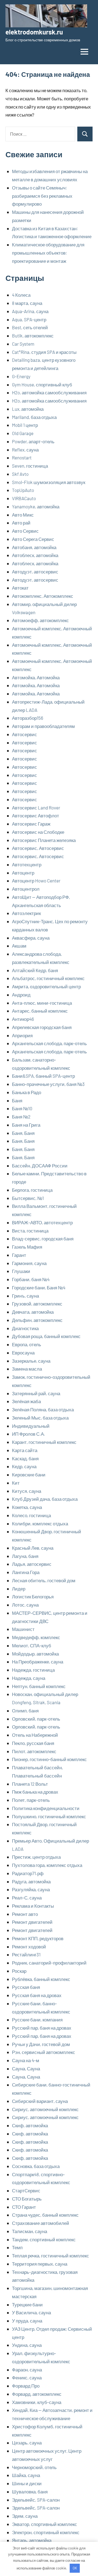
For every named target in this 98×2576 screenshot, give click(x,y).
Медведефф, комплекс (36, 1637)
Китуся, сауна (27, 1491)
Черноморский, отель (34, 2467)
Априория (22, 1035)
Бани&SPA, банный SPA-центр (43, 1076)
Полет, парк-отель (31, 1800)
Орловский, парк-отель (36, 1719)
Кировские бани (29, 1475)
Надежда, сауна (29, 1678)
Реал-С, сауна (27, 1898)
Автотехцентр (27, 864)
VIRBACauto (24, 498)
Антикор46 (23, 1019)
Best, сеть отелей (30, 327)
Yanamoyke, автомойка (36, 506)
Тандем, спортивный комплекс (44, 2239)
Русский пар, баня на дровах (42, 2028)
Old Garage (23, 433)
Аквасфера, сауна (31, 938)
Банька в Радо (27, 1092)
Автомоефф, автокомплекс (40, 620)
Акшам (19, 946)
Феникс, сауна (27, 2377)
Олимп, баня (25, 1710)
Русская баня (26, 1987)
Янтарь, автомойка (32, 2540)
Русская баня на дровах (37, 1995)
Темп (17, 2247)
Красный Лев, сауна (33, 1548)
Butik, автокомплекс (33, 336)
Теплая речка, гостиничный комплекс (50, 2256)
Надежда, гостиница (33, 1670)
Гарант (19, 1255)
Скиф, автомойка (30, 2125)
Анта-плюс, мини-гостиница (42, 1003)
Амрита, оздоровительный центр (46, 986)
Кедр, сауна (24, 1466)
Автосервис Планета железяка (44, 840)
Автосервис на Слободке (38, 832)
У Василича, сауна (31, 2312)
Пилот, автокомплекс (34, 1751)
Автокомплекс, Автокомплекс (43, 596)
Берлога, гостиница (32, 1190)
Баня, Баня (23, 1133)
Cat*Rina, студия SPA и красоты (44, 352)
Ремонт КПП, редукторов (38, 1938)
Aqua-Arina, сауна (30, 311)
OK (75, 2568)
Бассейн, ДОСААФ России (40, 1165)
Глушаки (21, 1271)
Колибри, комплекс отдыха (40, 1523)
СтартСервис (26, 2190)
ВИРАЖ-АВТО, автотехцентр (42, 1222)
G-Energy (21, 376)
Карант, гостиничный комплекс (44, 1442)
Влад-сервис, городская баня (43, 1239)
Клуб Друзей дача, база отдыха (45, 1499)
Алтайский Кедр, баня (35, 970)
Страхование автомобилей (41, 2223)
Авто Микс (23, 515)
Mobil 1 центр (25, 425)
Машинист (23, 1629)
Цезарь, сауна (27, 2443)
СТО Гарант (24, 2207)
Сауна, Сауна (26, 2068)
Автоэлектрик (26, 913)
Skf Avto (20, 474)
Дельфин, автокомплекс (37, 1320)
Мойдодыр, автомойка (35, 1654)
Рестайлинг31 (26, 1954)
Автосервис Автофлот (36, 815)
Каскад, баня (25, 1458)
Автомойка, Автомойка (36, 677)
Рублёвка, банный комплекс (41, 1979)
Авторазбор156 (28, 718)
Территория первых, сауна (40, 2264)
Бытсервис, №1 (28, 1198)
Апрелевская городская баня (42, 1027)
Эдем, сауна (25, 2516)
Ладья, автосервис (32, 1564)
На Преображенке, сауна (38, 1662)
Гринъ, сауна (25, 1296)
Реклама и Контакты (33, 1906)
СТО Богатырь (27, 2199)
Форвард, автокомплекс (37, 2394)
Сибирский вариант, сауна (40, 2101)
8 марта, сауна (27, 303)
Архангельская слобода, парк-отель (49, 1043)
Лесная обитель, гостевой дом (44, 1580)
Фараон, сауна (27, 2370)
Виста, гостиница (30, 1231)
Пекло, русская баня (33, 1743)
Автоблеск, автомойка (35, 555)
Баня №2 (21, 1117)
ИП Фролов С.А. (29, 1434)
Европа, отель (27, 1344)
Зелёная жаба (26, 1401)
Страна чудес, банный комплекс (45, 2215)
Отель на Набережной (35, 1735)
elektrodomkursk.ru (34, 32)
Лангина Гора (26, 1572)
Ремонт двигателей (32, 1922)
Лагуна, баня (25, 1556)
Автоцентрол (26, 889)
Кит (16, 1483)
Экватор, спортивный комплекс (45, 2524)
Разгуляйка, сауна (31, 1889)
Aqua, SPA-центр (29, 319)
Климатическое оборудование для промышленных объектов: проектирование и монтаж (48, 253)
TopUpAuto (23, 490)
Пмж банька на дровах (35, 1792)
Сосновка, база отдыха (36, 2166)
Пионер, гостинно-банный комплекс (49, 1759)
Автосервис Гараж (31, 824)
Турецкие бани (27, 2304)
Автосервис (24, 734)
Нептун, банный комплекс (39, 1686)
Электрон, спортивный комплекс (46, 2532)
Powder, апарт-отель (33, 441)
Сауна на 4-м (26, 2060)
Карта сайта (25, 1450)
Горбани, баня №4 (31, 1279)
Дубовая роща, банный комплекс (46, 1336)
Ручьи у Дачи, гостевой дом (41, 2044)
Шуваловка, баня (30, 2492)
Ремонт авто (25, 1914)
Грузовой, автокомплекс (37, 1304)
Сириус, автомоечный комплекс (45, 2109)
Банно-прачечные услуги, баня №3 (48, 1084)
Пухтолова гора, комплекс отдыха (47, 1865)
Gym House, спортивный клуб (42, 384)
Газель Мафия (27, 1247)
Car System (23, 344)
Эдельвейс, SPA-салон (36, 2500)
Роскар (19, 1971)
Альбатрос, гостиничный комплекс (48, 978)
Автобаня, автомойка (34, 547)
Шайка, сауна (26, 2475)
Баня (17, 1100)
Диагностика (25, 1328)
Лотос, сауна (25, 1605)
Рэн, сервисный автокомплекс (44, 2052)
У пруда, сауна (27, 2321)
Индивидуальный (31, 1426)
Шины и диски (27, 2483)
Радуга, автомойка (31, 1881)
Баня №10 (22, 1108)
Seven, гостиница (30, 466)
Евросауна (23, 1353)
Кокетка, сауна (27, 1507)
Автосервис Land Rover (36, 808)
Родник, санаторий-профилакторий (49, 1963)
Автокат (20, 588)
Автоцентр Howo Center (36, 881)
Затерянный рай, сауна (36, 1393)
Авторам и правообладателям (43, 726)
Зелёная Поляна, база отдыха (43, 1409)
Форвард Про (26, 2386)
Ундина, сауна (27, 2345)
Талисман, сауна (30, 2231)
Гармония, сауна (29, 1263)
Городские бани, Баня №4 (39, 1287)
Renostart (22, 457)
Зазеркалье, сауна (31, 1361)
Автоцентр (23, 873)
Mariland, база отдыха (34, 417)
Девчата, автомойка (33, 1312)
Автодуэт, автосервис (35, 572)
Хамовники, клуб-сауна (37, 2402)
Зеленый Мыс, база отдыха (40, 1418)
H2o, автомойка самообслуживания (49, 392)
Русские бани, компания (37, 2020)
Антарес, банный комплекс (40, 1011)
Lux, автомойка (28, 409)
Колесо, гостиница (31, 1515)
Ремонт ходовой (29, 1946)
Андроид (21, 995)
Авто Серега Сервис (33, 539)
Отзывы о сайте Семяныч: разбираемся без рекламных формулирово (42, 196)
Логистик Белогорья (33, 1596)
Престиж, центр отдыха (36, 1857)
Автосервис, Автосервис (38, 848)
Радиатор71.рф (28, 1873)
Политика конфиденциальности (46, 1808)
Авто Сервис (25, 531)
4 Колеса (21, 295)
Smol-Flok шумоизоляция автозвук (49, 482)
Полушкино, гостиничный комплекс (49, 1816)
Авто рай (21, 523)
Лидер (19, 1589)
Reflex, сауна (25, 450)
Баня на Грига (26, 1125)
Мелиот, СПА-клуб (32, 1645)
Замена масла (27, 1369)
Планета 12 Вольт (30, 1784)
